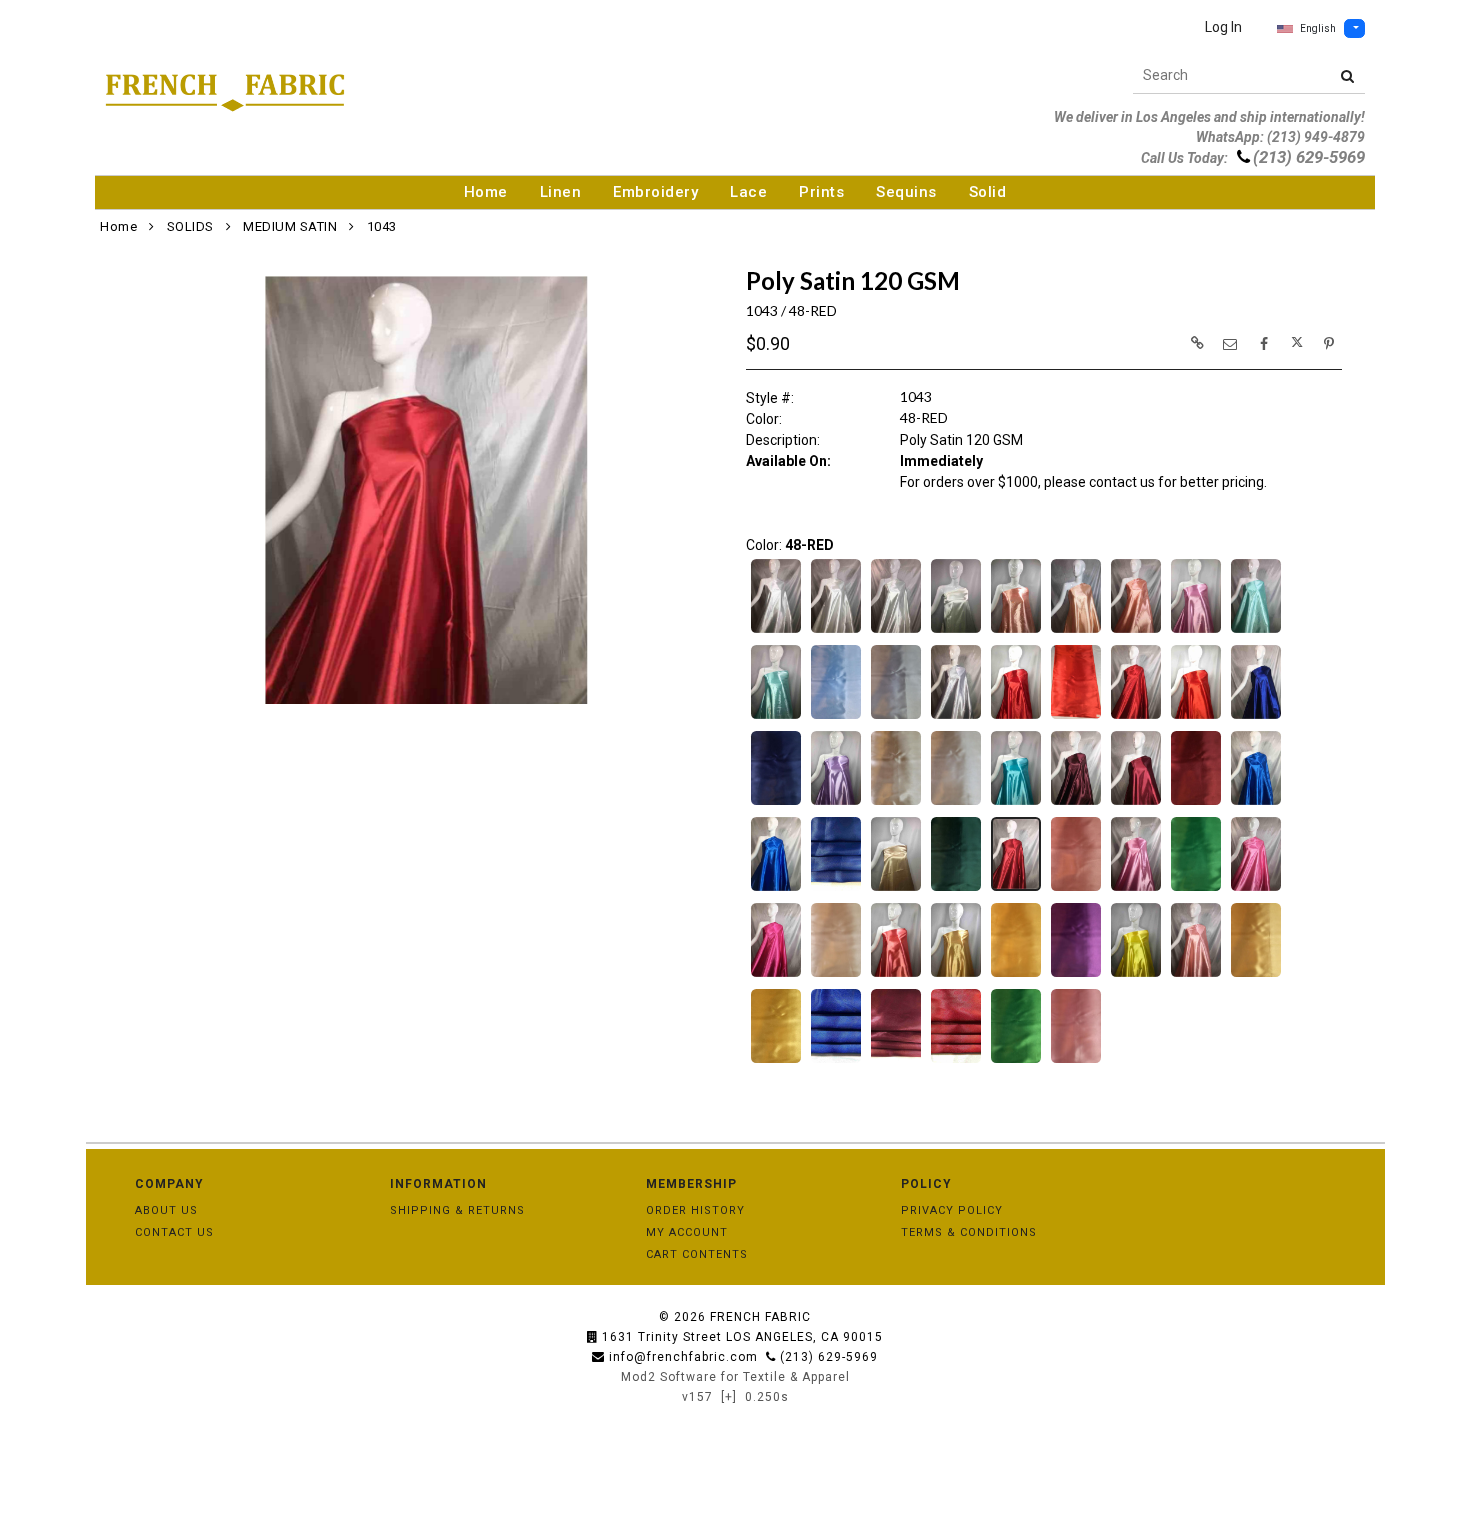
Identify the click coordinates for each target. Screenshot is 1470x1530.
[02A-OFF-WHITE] (836, 631)
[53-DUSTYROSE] (1136, 889)
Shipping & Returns (457, 1210)
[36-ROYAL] (776, 889)
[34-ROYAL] (1256, 803)
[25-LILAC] (836, 803)
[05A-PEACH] (1136, 631)
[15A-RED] (1076, 717)
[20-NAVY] (1256, 717)
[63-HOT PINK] (776, 975)
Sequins (906, 192)
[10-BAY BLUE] (836, 717)
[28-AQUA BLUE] (1016, 803)
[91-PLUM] (896, 1061)
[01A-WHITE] (776, 631)
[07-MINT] (1256, 631)
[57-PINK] (1256, 889)
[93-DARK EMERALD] (1016, 1061)
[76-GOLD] (956, 975)
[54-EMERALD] (1196, 889)
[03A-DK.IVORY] (956, 631)
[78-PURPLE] (1076, 975)
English (1318, 28)
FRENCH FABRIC (760, 1317)
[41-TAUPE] (896, 889)
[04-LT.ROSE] (1016, 631)
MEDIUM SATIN (290, 226)
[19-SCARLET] (1196, 717)
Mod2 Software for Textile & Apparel (735, 1377)
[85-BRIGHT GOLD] (1256, 975)
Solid (988, 192)
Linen (561, 192)
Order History (695, 1210)
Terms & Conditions (969, 1232)
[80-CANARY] (1136, 975)
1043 (382, 226)
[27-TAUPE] (956, 803)
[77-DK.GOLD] (1016, 975)
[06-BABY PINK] (1196, 631)
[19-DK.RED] (1136, 717)
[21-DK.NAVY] (776, 803)
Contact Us (174, 1232)
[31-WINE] (1136, 803)
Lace (748, 192)
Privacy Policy (952, 1210)
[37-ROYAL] (836, 889)
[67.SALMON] (896, 975)
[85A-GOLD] (776, 1061)
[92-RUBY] (956, 1061)
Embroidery (655, 192)
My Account (687, 1232)
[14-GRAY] (956, 717)
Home (486, 192)
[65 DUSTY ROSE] (836, 975)
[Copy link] (1197, 343)
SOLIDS (190, 226)
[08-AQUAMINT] (776, 717)
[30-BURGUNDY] (1076, 803)
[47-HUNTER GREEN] (956, 889)
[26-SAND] (896, 803)
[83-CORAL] (1196, 975)
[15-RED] (1016, 717)
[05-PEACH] (1076, 631)
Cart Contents (697, 1254)
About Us (166, 1210)
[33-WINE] (1196, 803)
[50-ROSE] (1076, 889)
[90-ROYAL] (836, 1061)
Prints (821, 192)
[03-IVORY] (896, 631)
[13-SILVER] (896, 717)
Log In (1223, 27)
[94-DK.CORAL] (1076, 1061)
